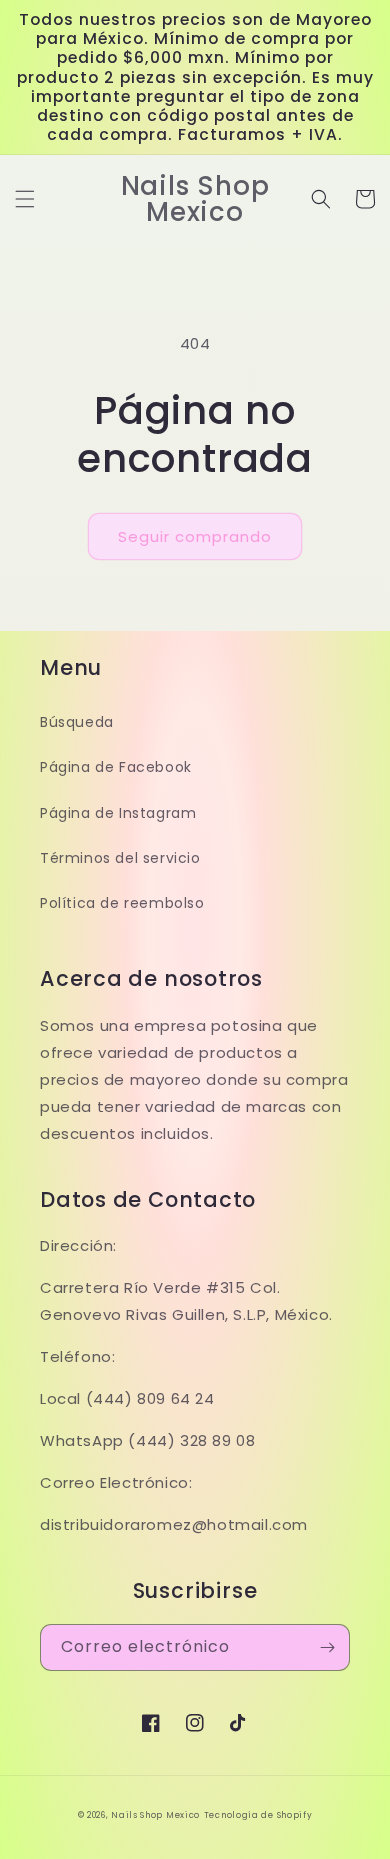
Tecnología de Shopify (258, 1815)
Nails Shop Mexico (155, 1815)
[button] (25, 199)
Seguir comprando (195, 536)
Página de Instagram (118, 813)
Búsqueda (77, 722)
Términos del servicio (120, 858)
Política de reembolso (122, 903)
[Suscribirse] (327, 1647)
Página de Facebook (116, 767)
